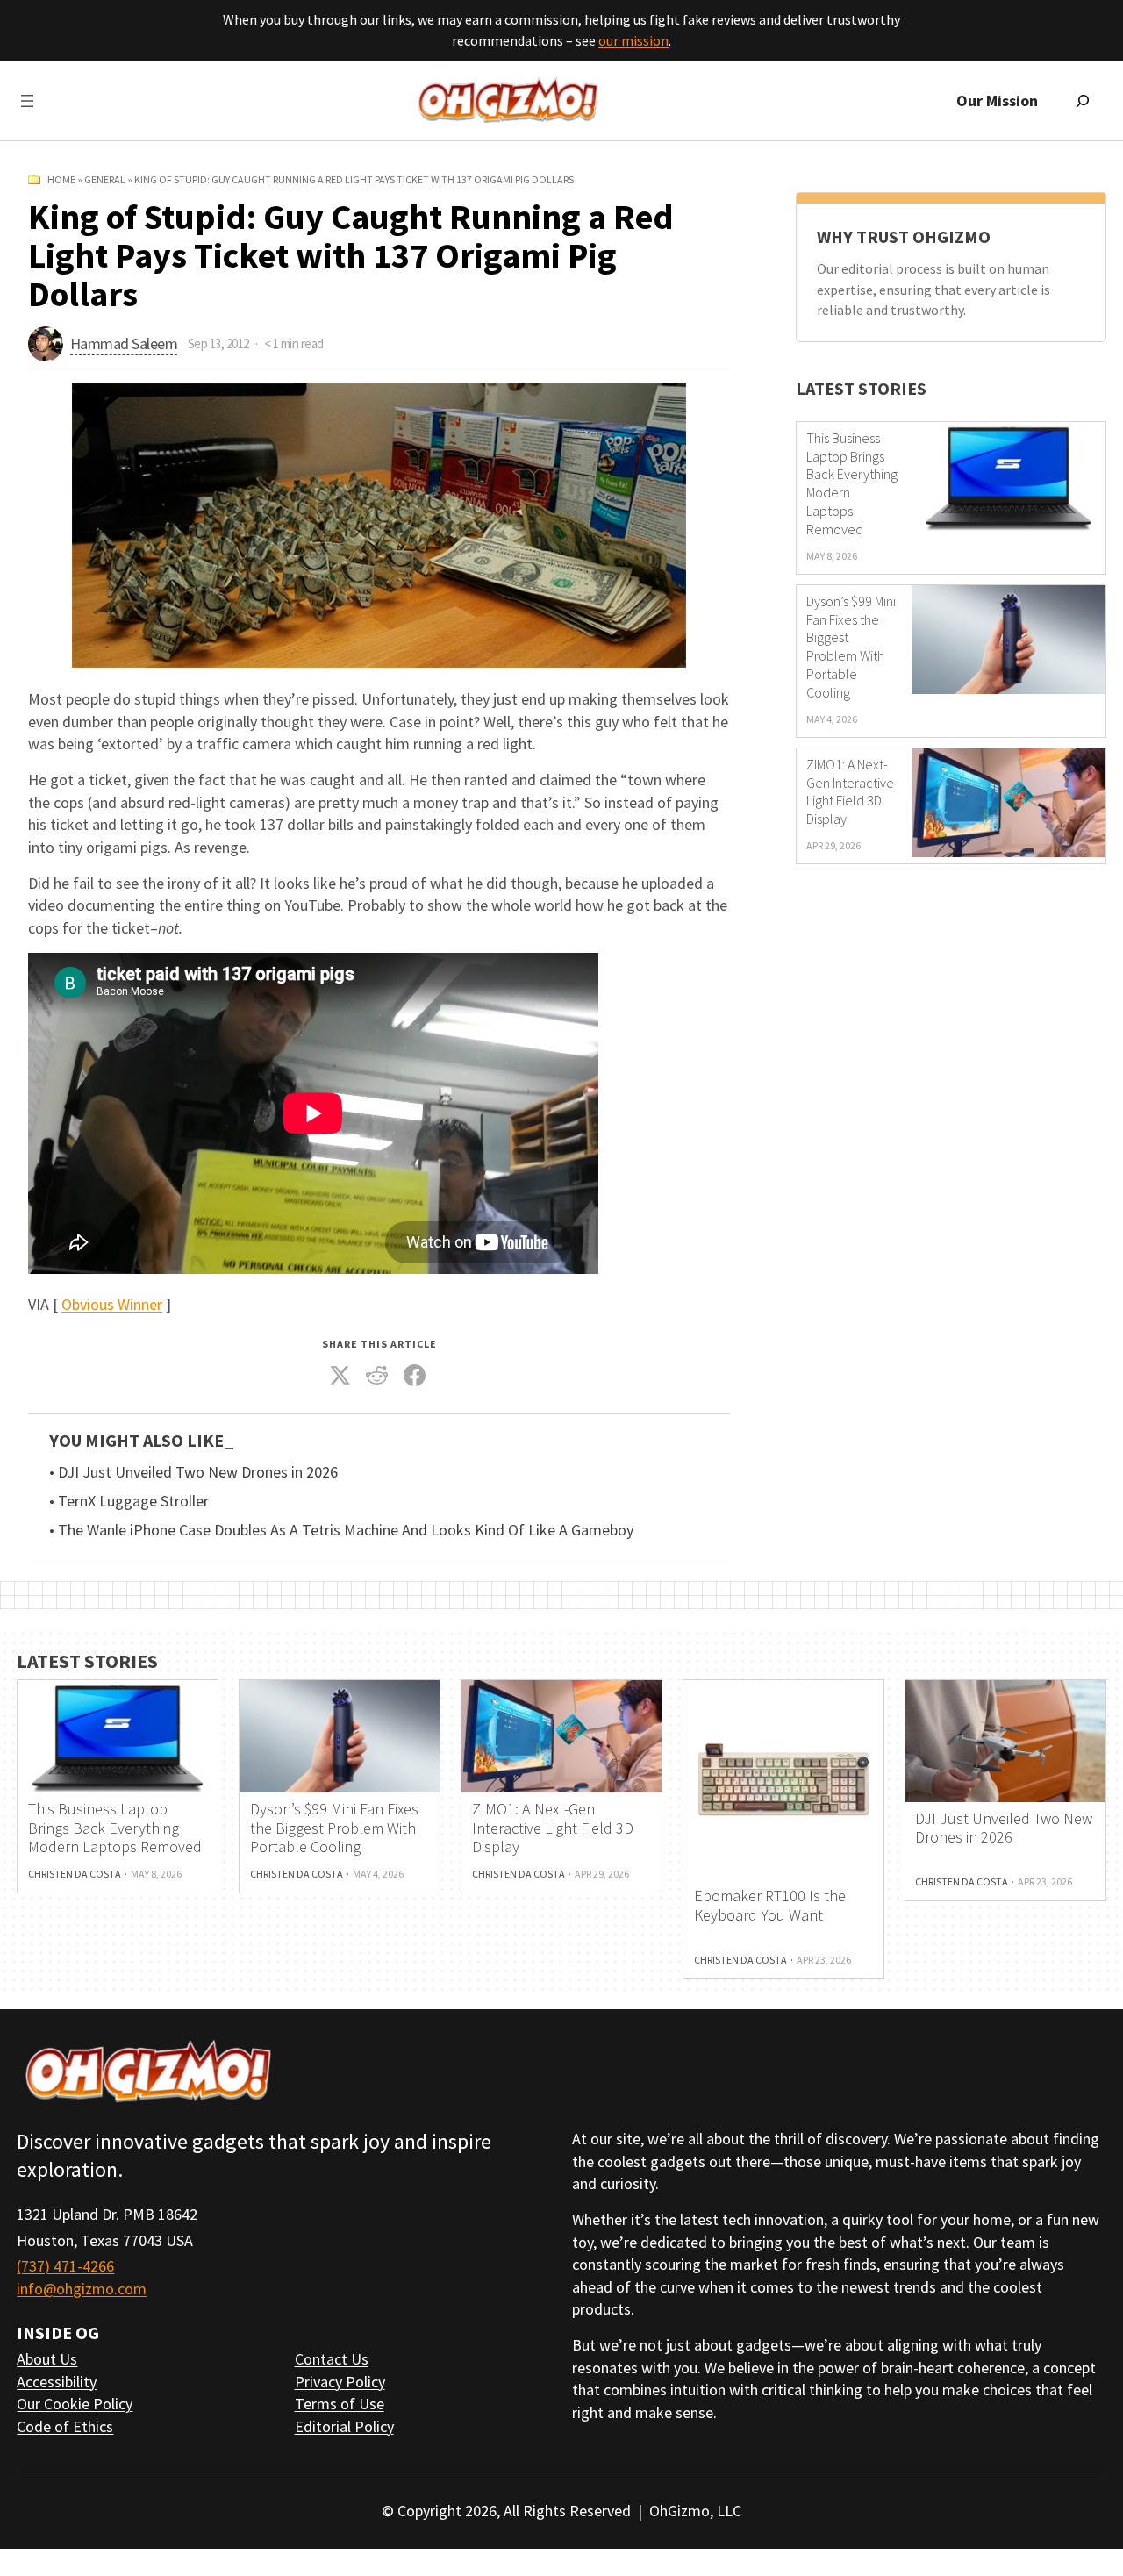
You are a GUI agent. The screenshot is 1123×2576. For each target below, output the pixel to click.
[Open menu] (27, 101)
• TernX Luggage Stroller (129, 1501)
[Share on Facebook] (414, 1375)
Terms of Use (340, 2404)
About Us (47, 2359)
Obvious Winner (112, 1304)
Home (61, 179)
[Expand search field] (1083, 101)
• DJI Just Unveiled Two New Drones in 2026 (193, 1472)
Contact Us (332, 2359)
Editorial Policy (344, 2426)
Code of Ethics (65, 2426)
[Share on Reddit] (377, 1375)
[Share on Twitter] (340, 1375)
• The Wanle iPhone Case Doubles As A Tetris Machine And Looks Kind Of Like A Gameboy (341, 1530)
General (105, 179)
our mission (633, 40)
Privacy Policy (340, 2382)
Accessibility (57, 2382)
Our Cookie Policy (75, 2404)
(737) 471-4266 (65, 2266)
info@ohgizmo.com (82, 2289)
